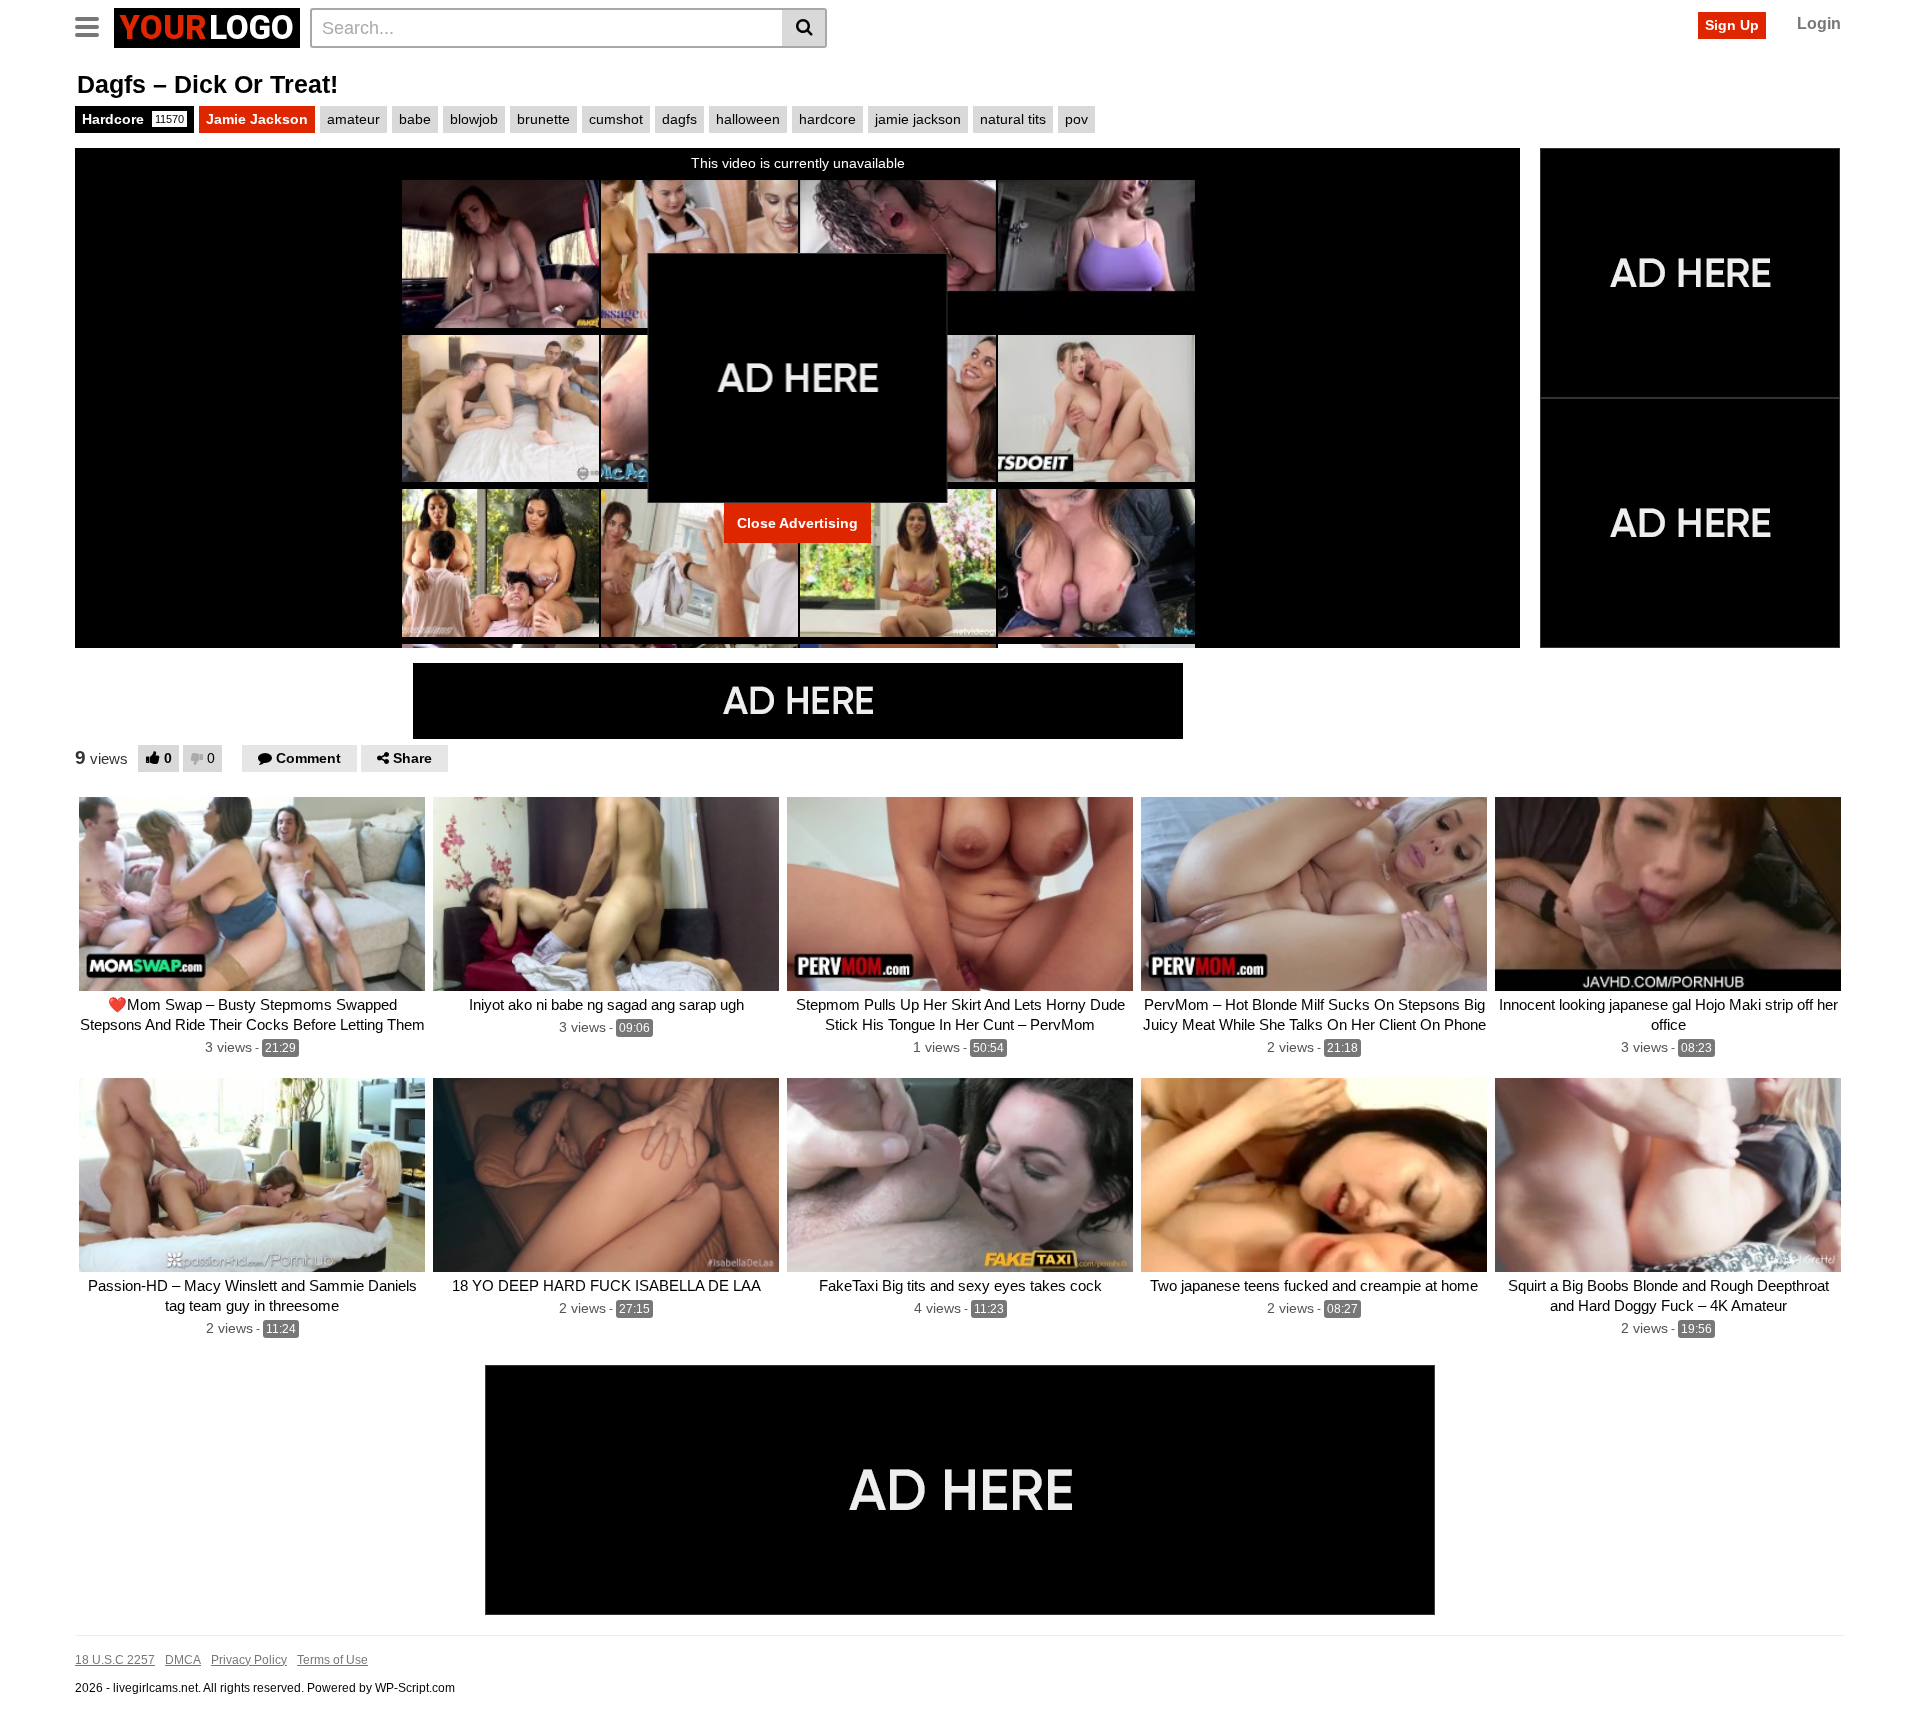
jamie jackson (918, 119)
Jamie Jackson (257, 119)
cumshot (616, 119)
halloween (748, 119)
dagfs (679, 119)
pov (1076, 119)
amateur (353, 119)
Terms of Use (332, 1660)
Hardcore (133, 119)
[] (804, 28)
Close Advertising (797, 523)
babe (415, 119)
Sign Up (1732, 25)
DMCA (183, 1660)
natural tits (1013, 119)
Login (1819, 23)
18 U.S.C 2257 (115, 1660)
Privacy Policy (249, 1660)
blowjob (474, 119)
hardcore (827, 119)
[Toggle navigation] (94, 25)
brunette (543, 119)
